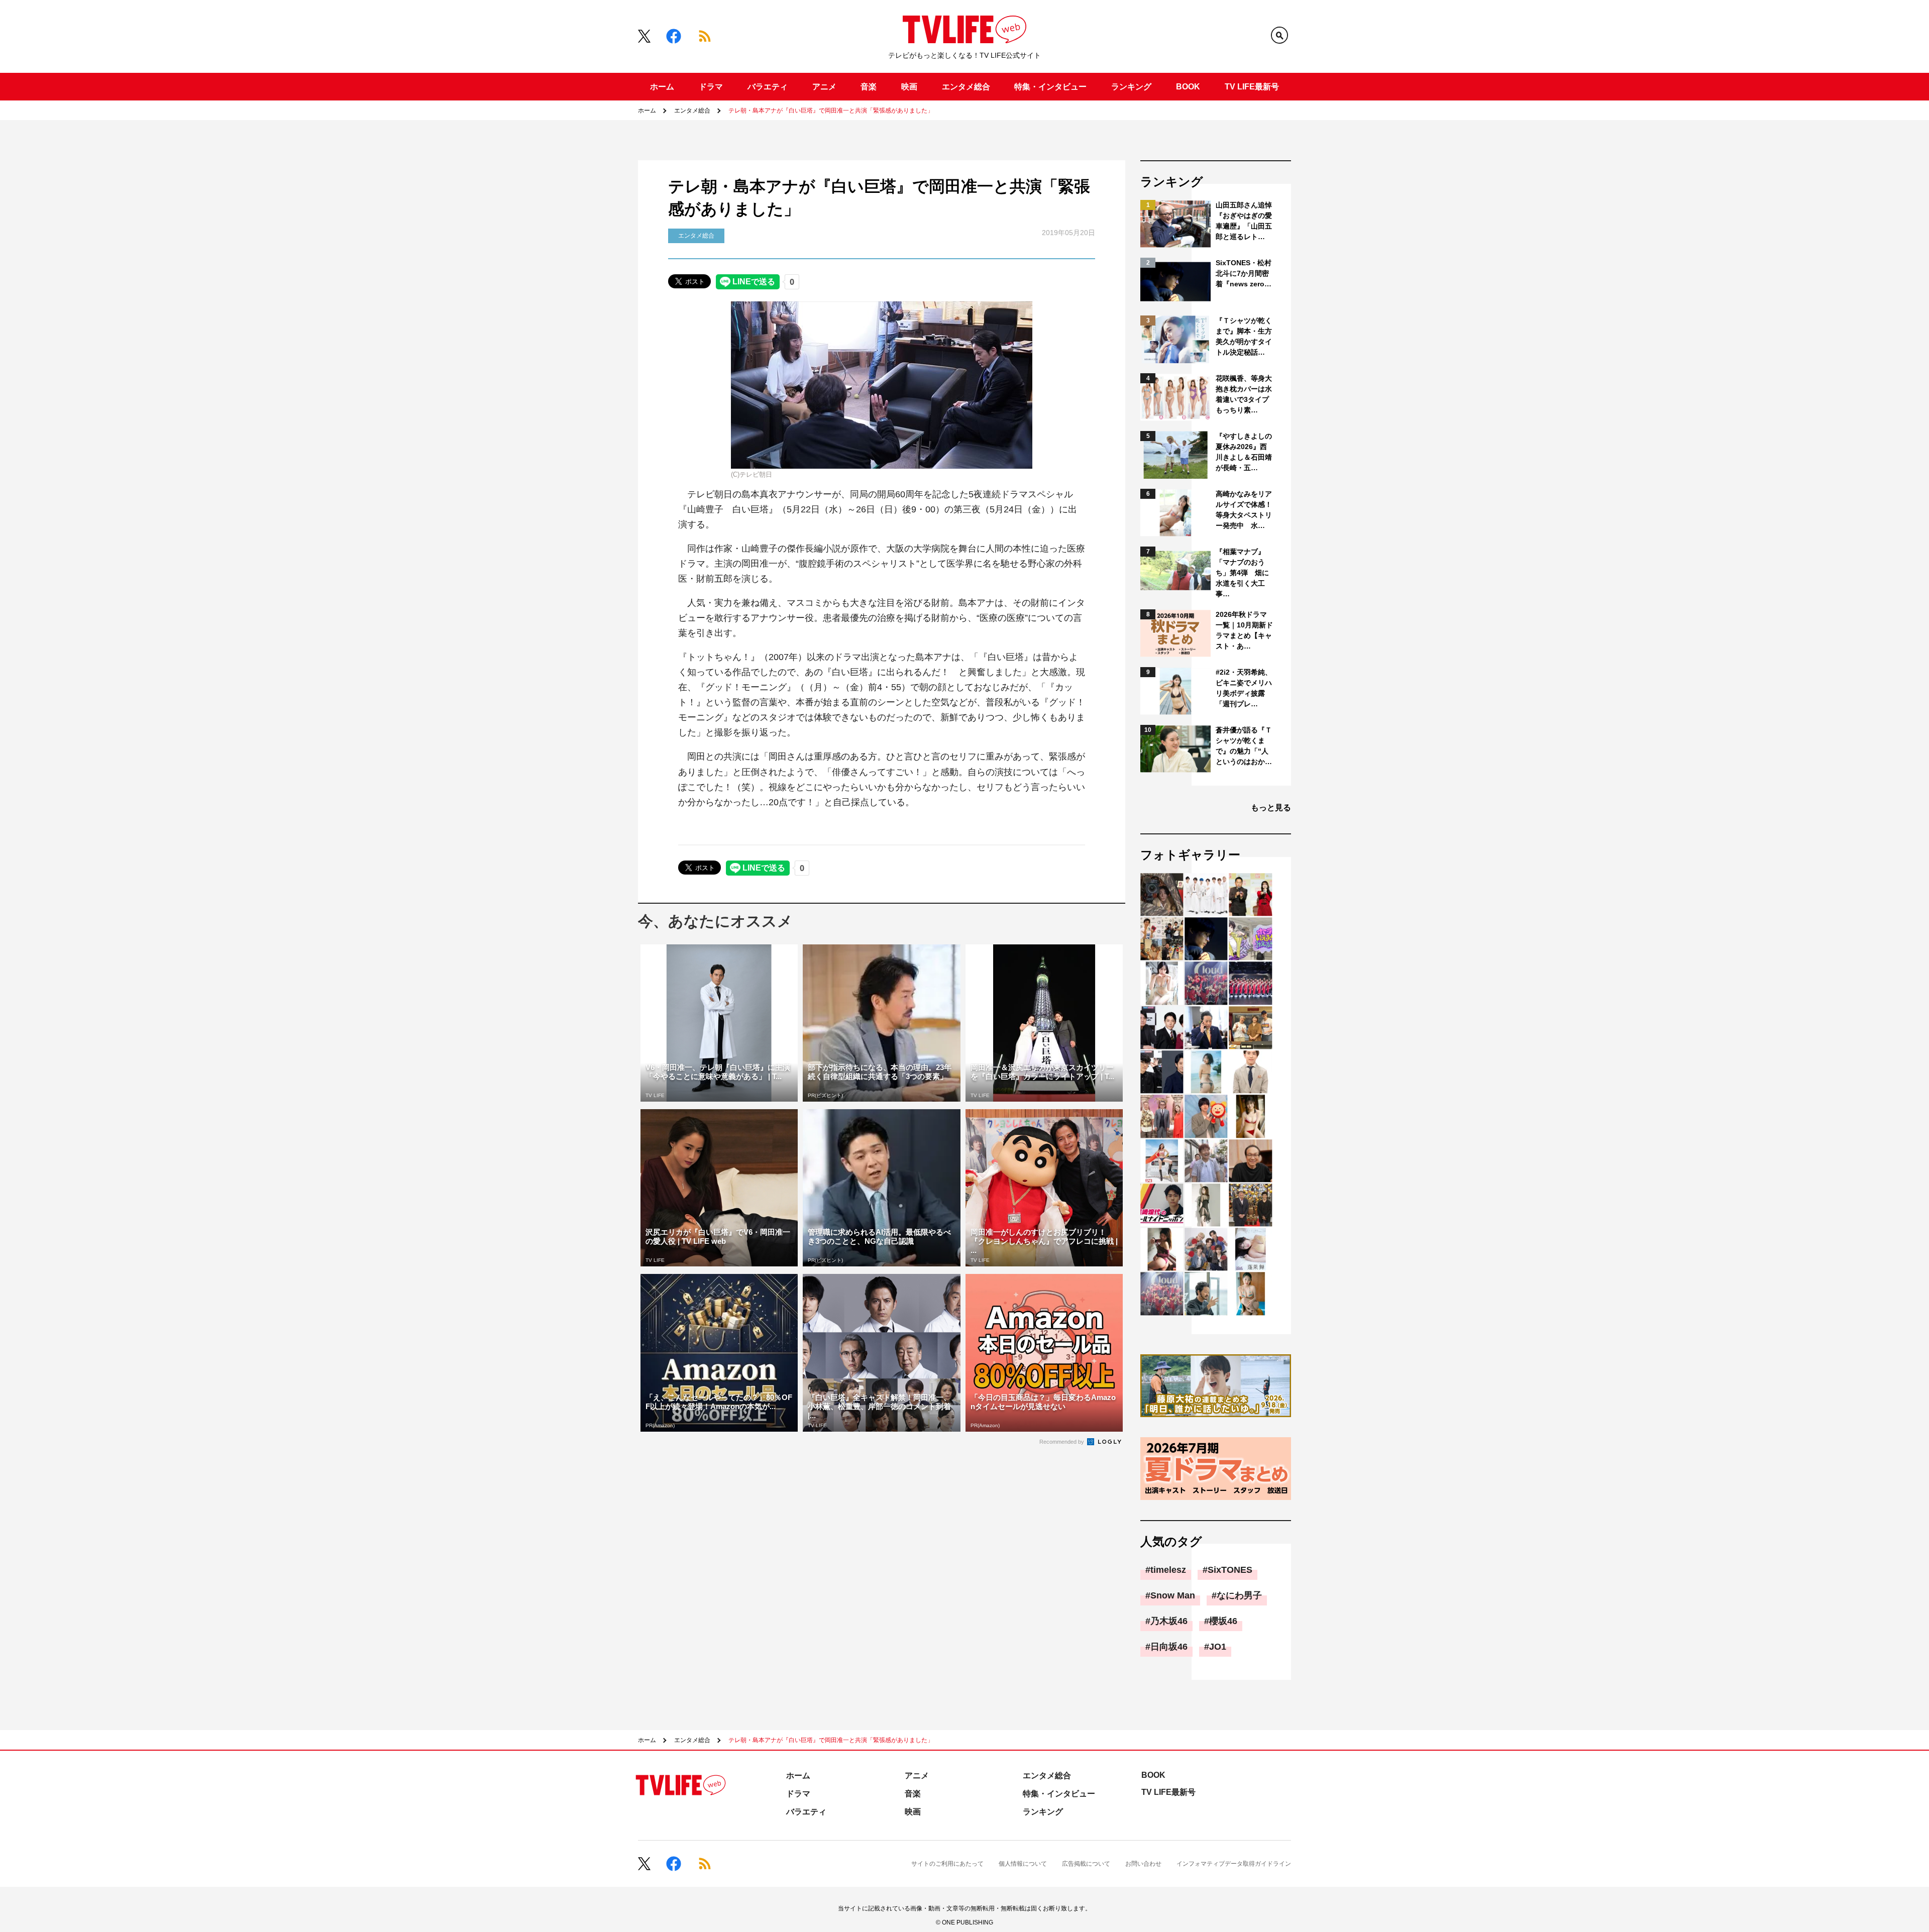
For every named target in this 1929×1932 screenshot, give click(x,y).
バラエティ (768, 87)
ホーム (662, 87)
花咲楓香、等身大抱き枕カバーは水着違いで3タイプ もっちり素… (1245, 394)
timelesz (1168, 1570)
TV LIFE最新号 (1252, 87)
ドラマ (711, 87)
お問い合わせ (1143, 1864)
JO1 (1218, 1647)
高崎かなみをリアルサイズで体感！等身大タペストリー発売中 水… (1244, 510)
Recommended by (1062, 1442)
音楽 (869, 87)
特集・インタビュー (1050, 87)
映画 (909, 87)
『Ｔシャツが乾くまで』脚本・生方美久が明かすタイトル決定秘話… (1244, 336)
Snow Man (1173, 1595)
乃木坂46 (1169, 1621)
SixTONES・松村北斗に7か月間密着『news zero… (1244, 273)
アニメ (824, 87)
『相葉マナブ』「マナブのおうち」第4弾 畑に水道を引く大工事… (1242, 573)
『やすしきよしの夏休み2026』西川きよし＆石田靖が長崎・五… (1244, 452)
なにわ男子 (1239, 1595)
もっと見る (1271, 808)
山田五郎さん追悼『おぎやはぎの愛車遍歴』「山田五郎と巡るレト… (1244, 221)
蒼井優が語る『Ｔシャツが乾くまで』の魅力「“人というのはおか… (1244, 746)
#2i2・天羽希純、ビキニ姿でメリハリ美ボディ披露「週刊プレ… (1244, 688)
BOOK (1188, 87)
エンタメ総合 (966, 87)
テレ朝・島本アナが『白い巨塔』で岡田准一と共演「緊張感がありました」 (831, 111)
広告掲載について (1086, 1864)
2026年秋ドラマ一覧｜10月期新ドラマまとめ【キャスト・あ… (1244, 630)
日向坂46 (1169, 1647)
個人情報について (1023, 1864)
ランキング (1131, 87)
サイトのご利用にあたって (947, 1864)
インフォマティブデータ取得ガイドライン (1234, 1864)
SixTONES (1230, 1570)
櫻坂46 (1223, 1621)
